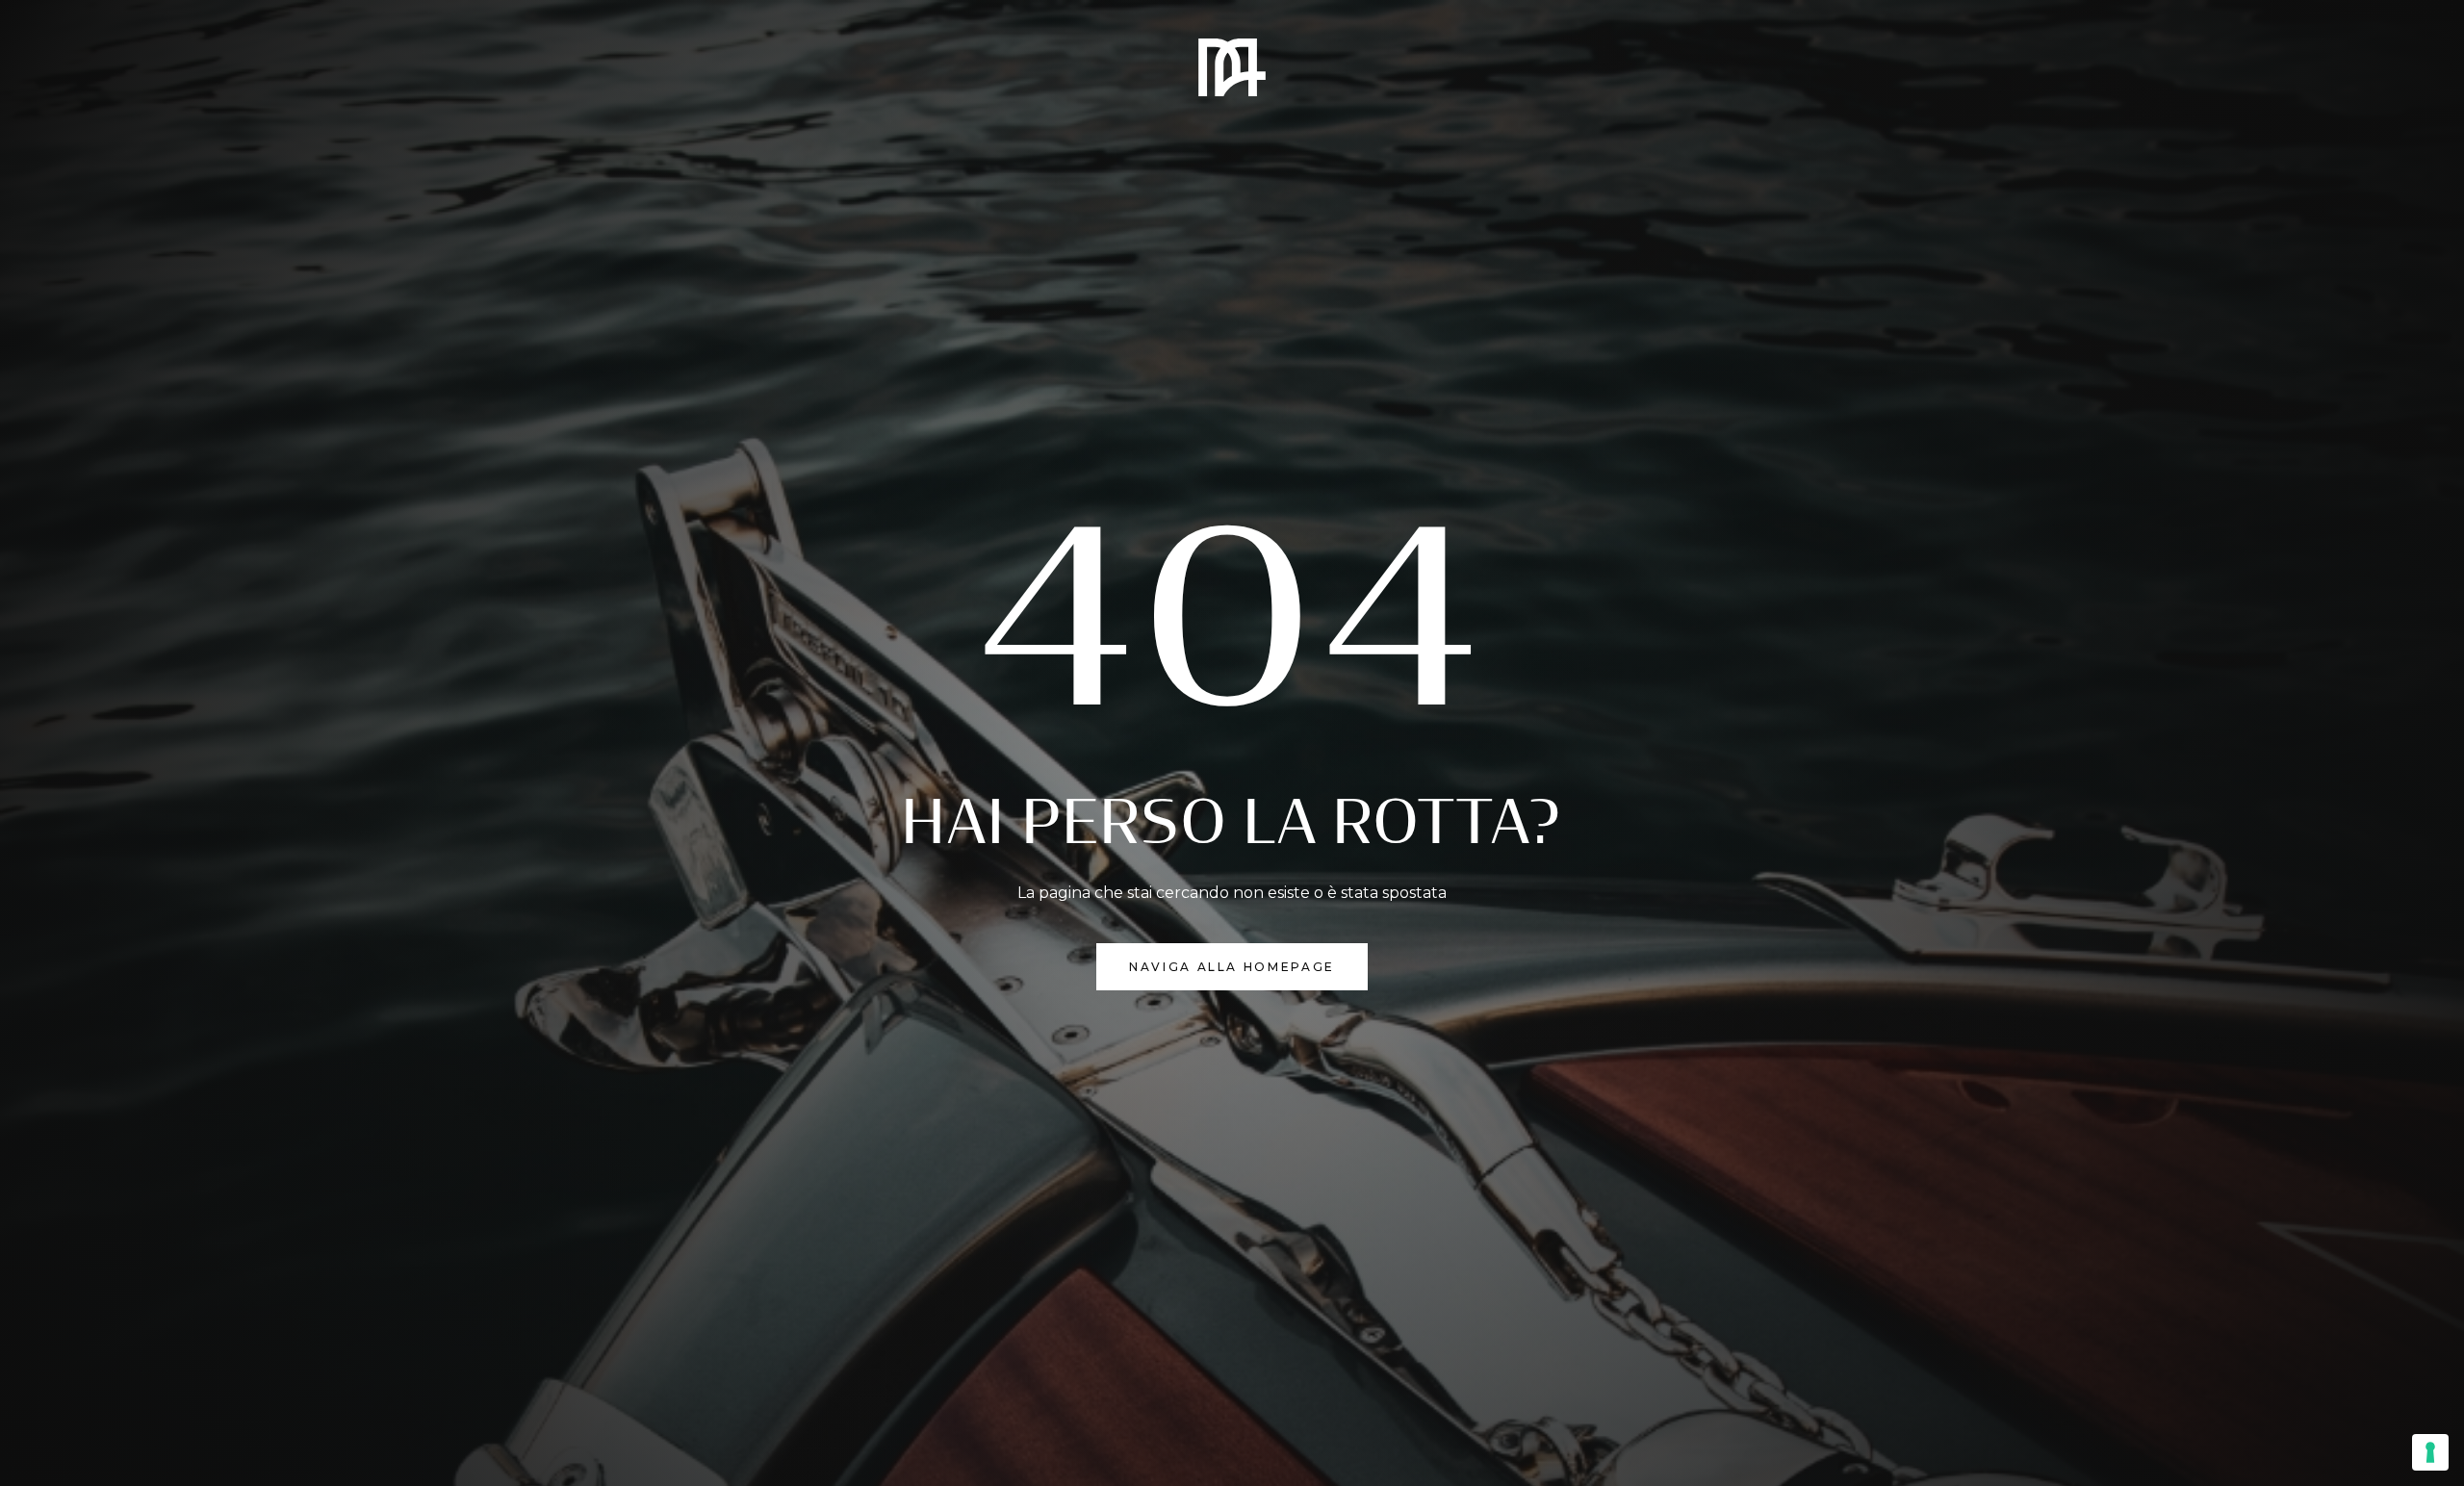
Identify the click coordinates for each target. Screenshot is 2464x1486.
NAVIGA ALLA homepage (1232, 967)
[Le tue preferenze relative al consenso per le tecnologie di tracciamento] (2430, 1452)
